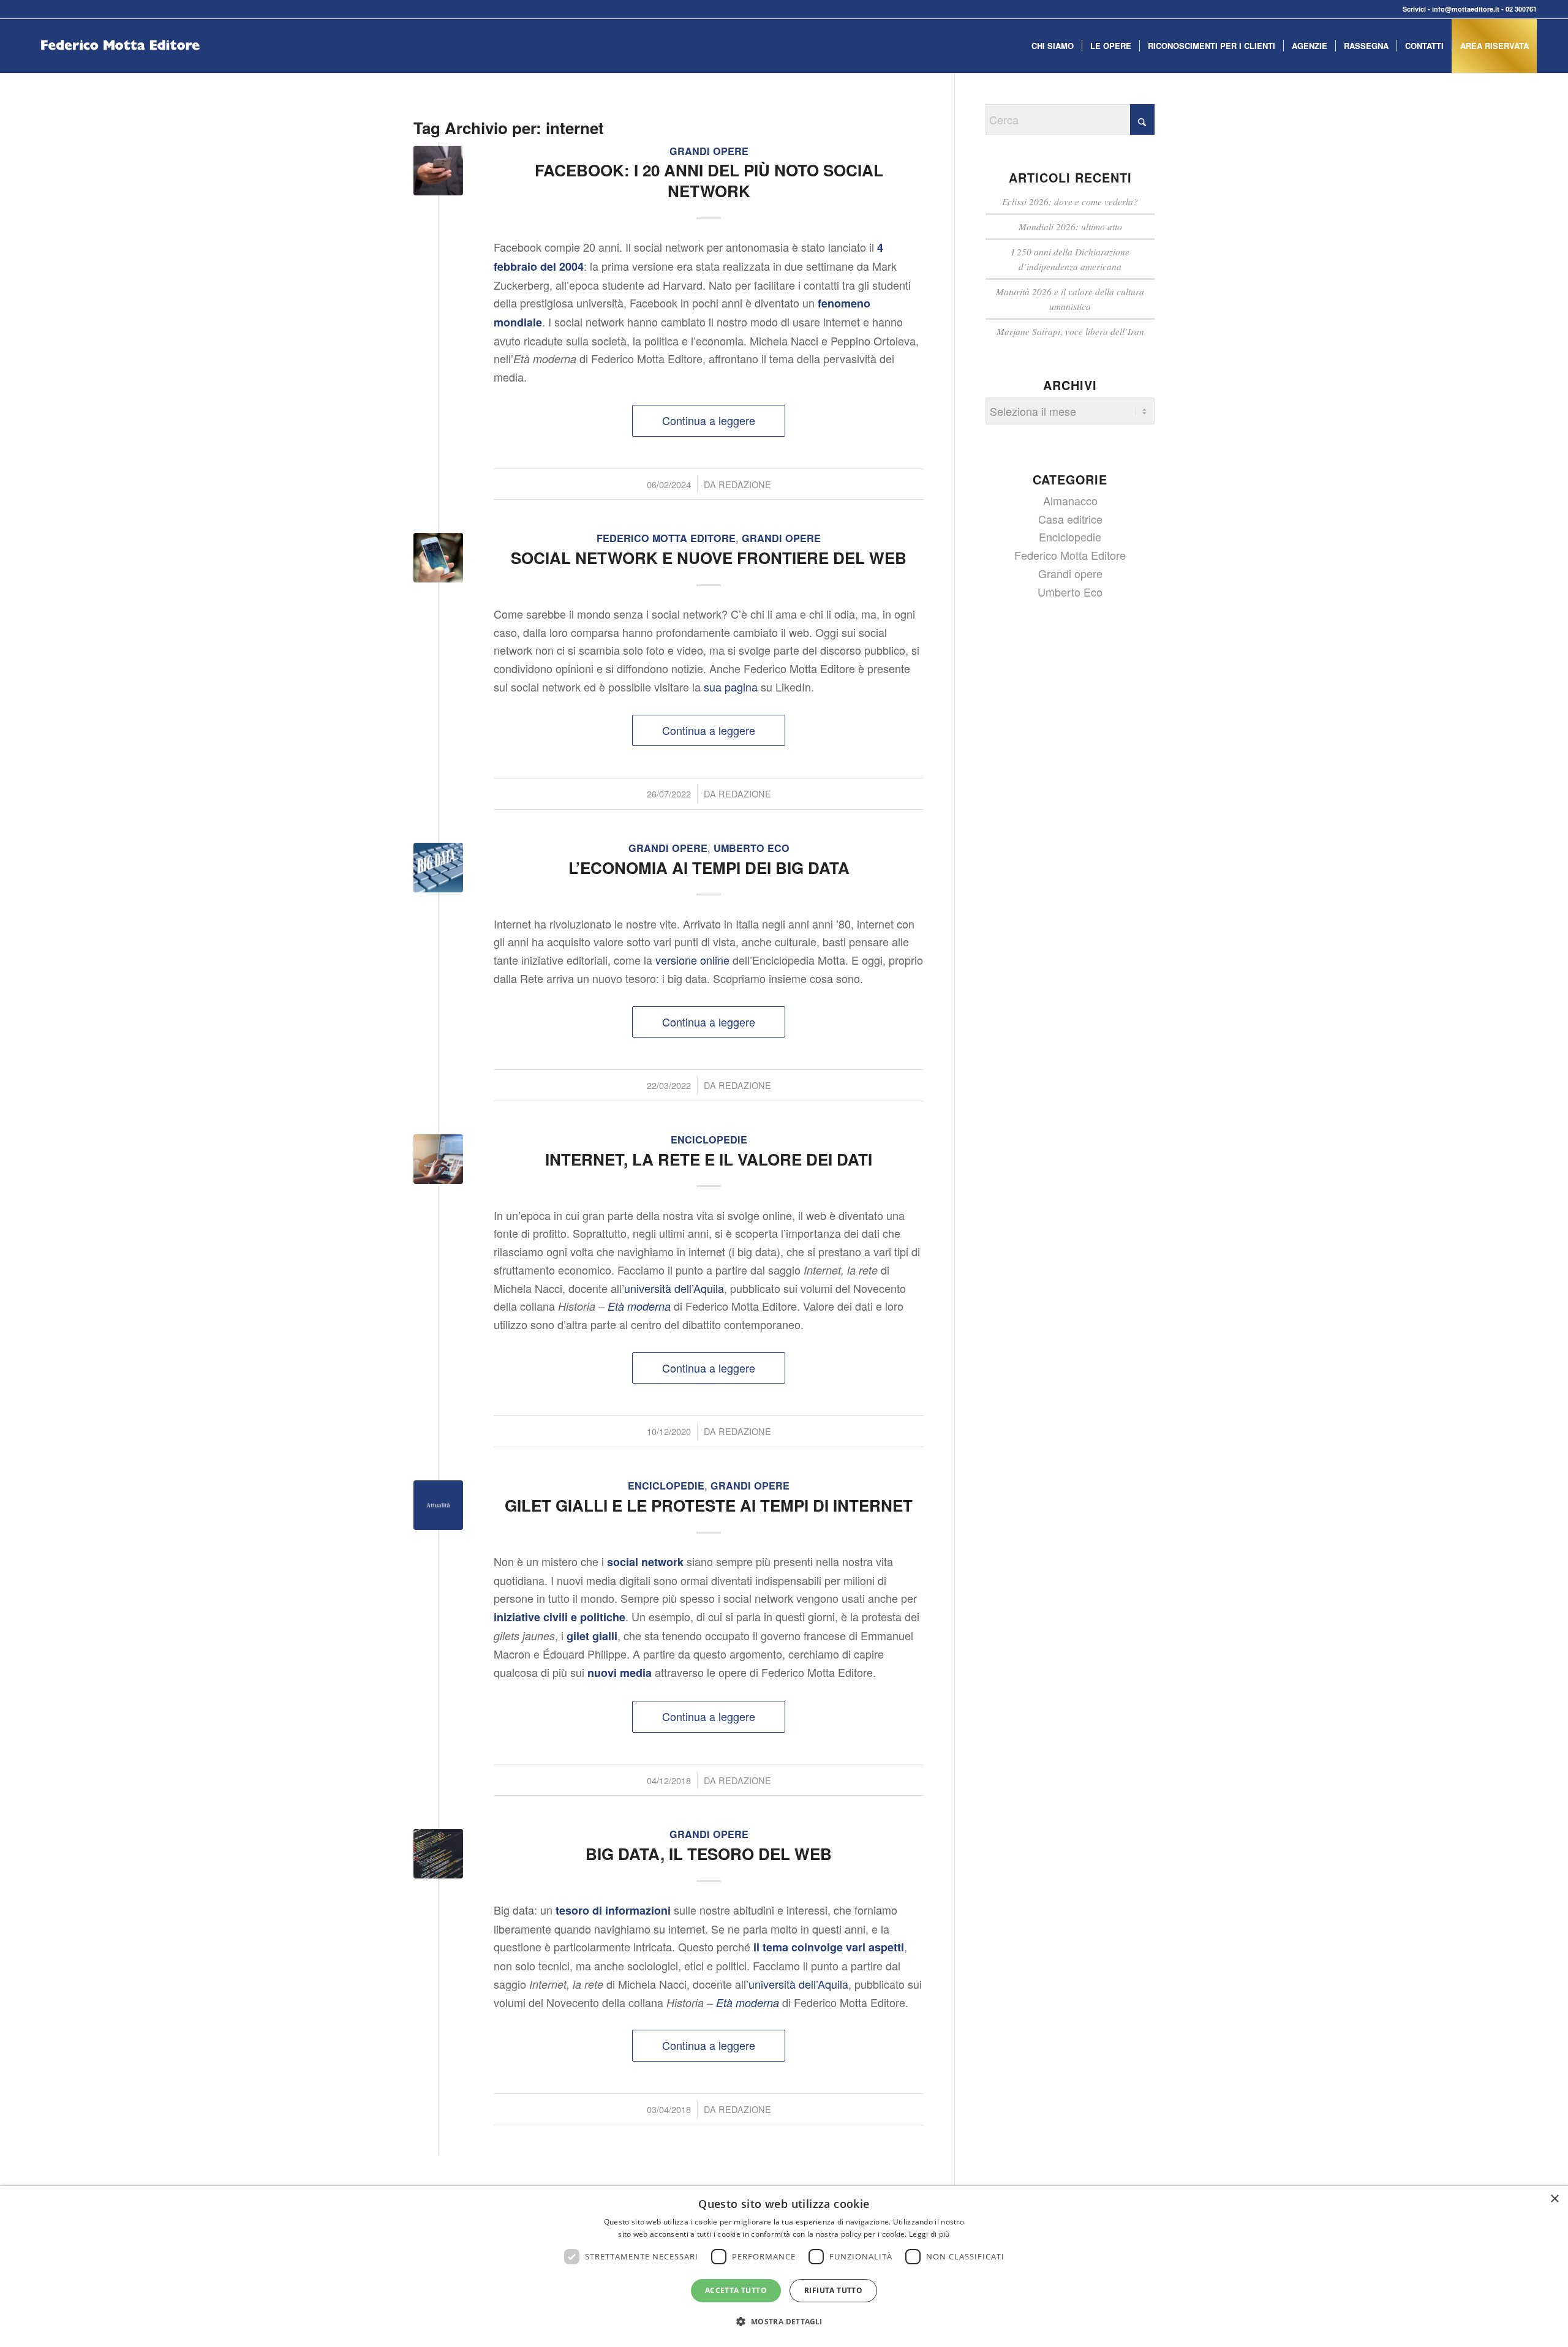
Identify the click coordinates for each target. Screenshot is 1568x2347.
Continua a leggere (709, 420)
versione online (692, 960)
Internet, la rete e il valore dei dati (709, 1159)
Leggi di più (929, 2234)
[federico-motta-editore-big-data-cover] (438, 1854)
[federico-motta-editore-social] (438, 558)
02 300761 (1521, 9)
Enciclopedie (709, 1140)
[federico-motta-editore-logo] (120, 64)
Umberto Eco (752, 848)
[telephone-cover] (438, 171)
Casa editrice (1070, 519)
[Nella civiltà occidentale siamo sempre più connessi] (438, 1505)
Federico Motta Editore (666, 538)
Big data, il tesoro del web (709, 1854)
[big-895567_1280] (438, 868)
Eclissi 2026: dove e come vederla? (1070, 202)
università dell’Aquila (674, 1288)
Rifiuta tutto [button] (833, 2290)
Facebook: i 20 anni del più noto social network (709, 180)
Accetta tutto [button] (736, 2290)
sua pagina (731, 687)
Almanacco (1070, 500)
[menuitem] (1053, 46)
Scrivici (1414, 9)
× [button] (1554, 2199)
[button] (784, 2322)
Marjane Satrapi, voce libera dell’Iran (1070, 331)
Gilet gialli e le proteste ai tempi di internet (709, 1505)
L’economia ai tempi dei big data (709, 868)
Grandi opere (709, 151)
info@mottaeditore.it (1466, 9)
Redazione (745, 484)
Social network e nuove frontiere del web (709, 558)
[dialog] (784, 2266)
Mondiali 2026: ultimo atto (1070, 227)
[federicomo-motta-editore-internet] (438, 1159)
